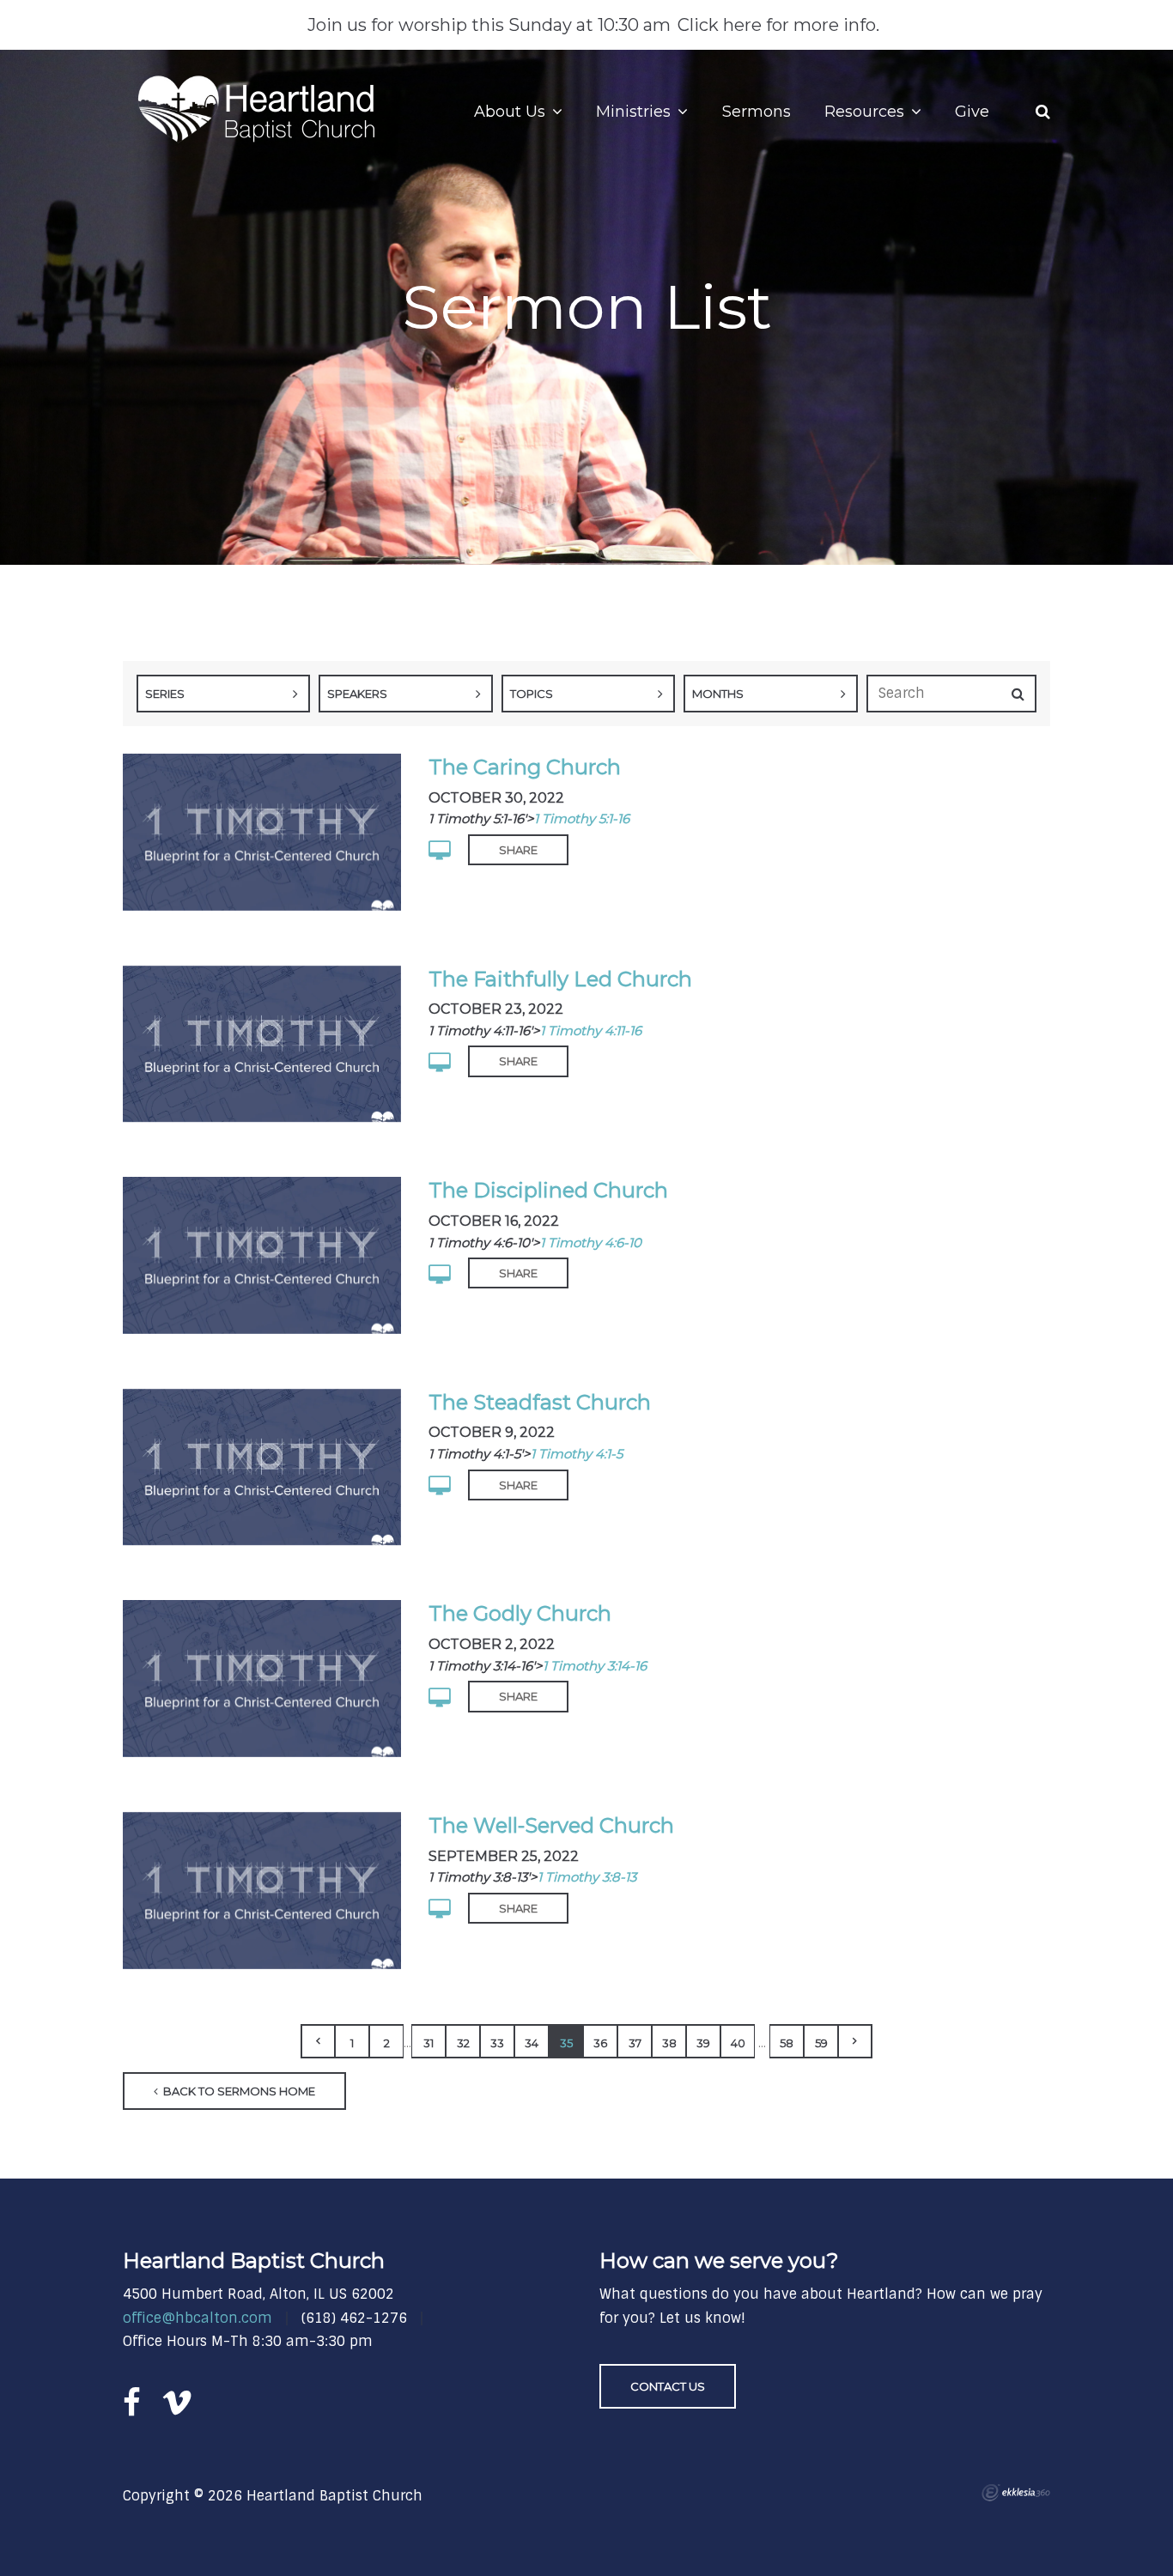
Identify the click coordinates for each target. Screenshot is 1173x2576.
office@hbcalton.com (198, 2318)
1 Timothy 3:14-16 (595, 1666)
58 (787, 2043)
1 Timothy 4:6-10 (591, 1243)
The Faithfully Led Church (560, 979)
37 (635, 2043)
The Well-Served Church (551, 1825)
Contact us (668, 2386)
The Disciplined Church (548, 1190)
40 (738, 2043)
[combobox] (223, 694)
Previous (318, 2041)
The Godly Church (520, 1613)
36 (600, 2043)
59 (821, 2043)
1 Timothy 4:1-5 (577, 1454)
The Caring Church (525, 767)
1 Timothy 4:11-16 (591, 1030)
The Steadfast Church (540, 1402)
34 (532, 2043)
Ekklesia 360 (1016, 2493)
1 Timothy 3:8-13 (587, 1877)
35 (566, 2043)
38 (669, 2043)
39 (703, 2043)
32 (463, 2043)
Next (855, 2041)
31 (428, 2043)
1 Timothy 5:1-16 (582, 818)
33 (497, 2043)
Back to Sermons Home (238, 2091)
